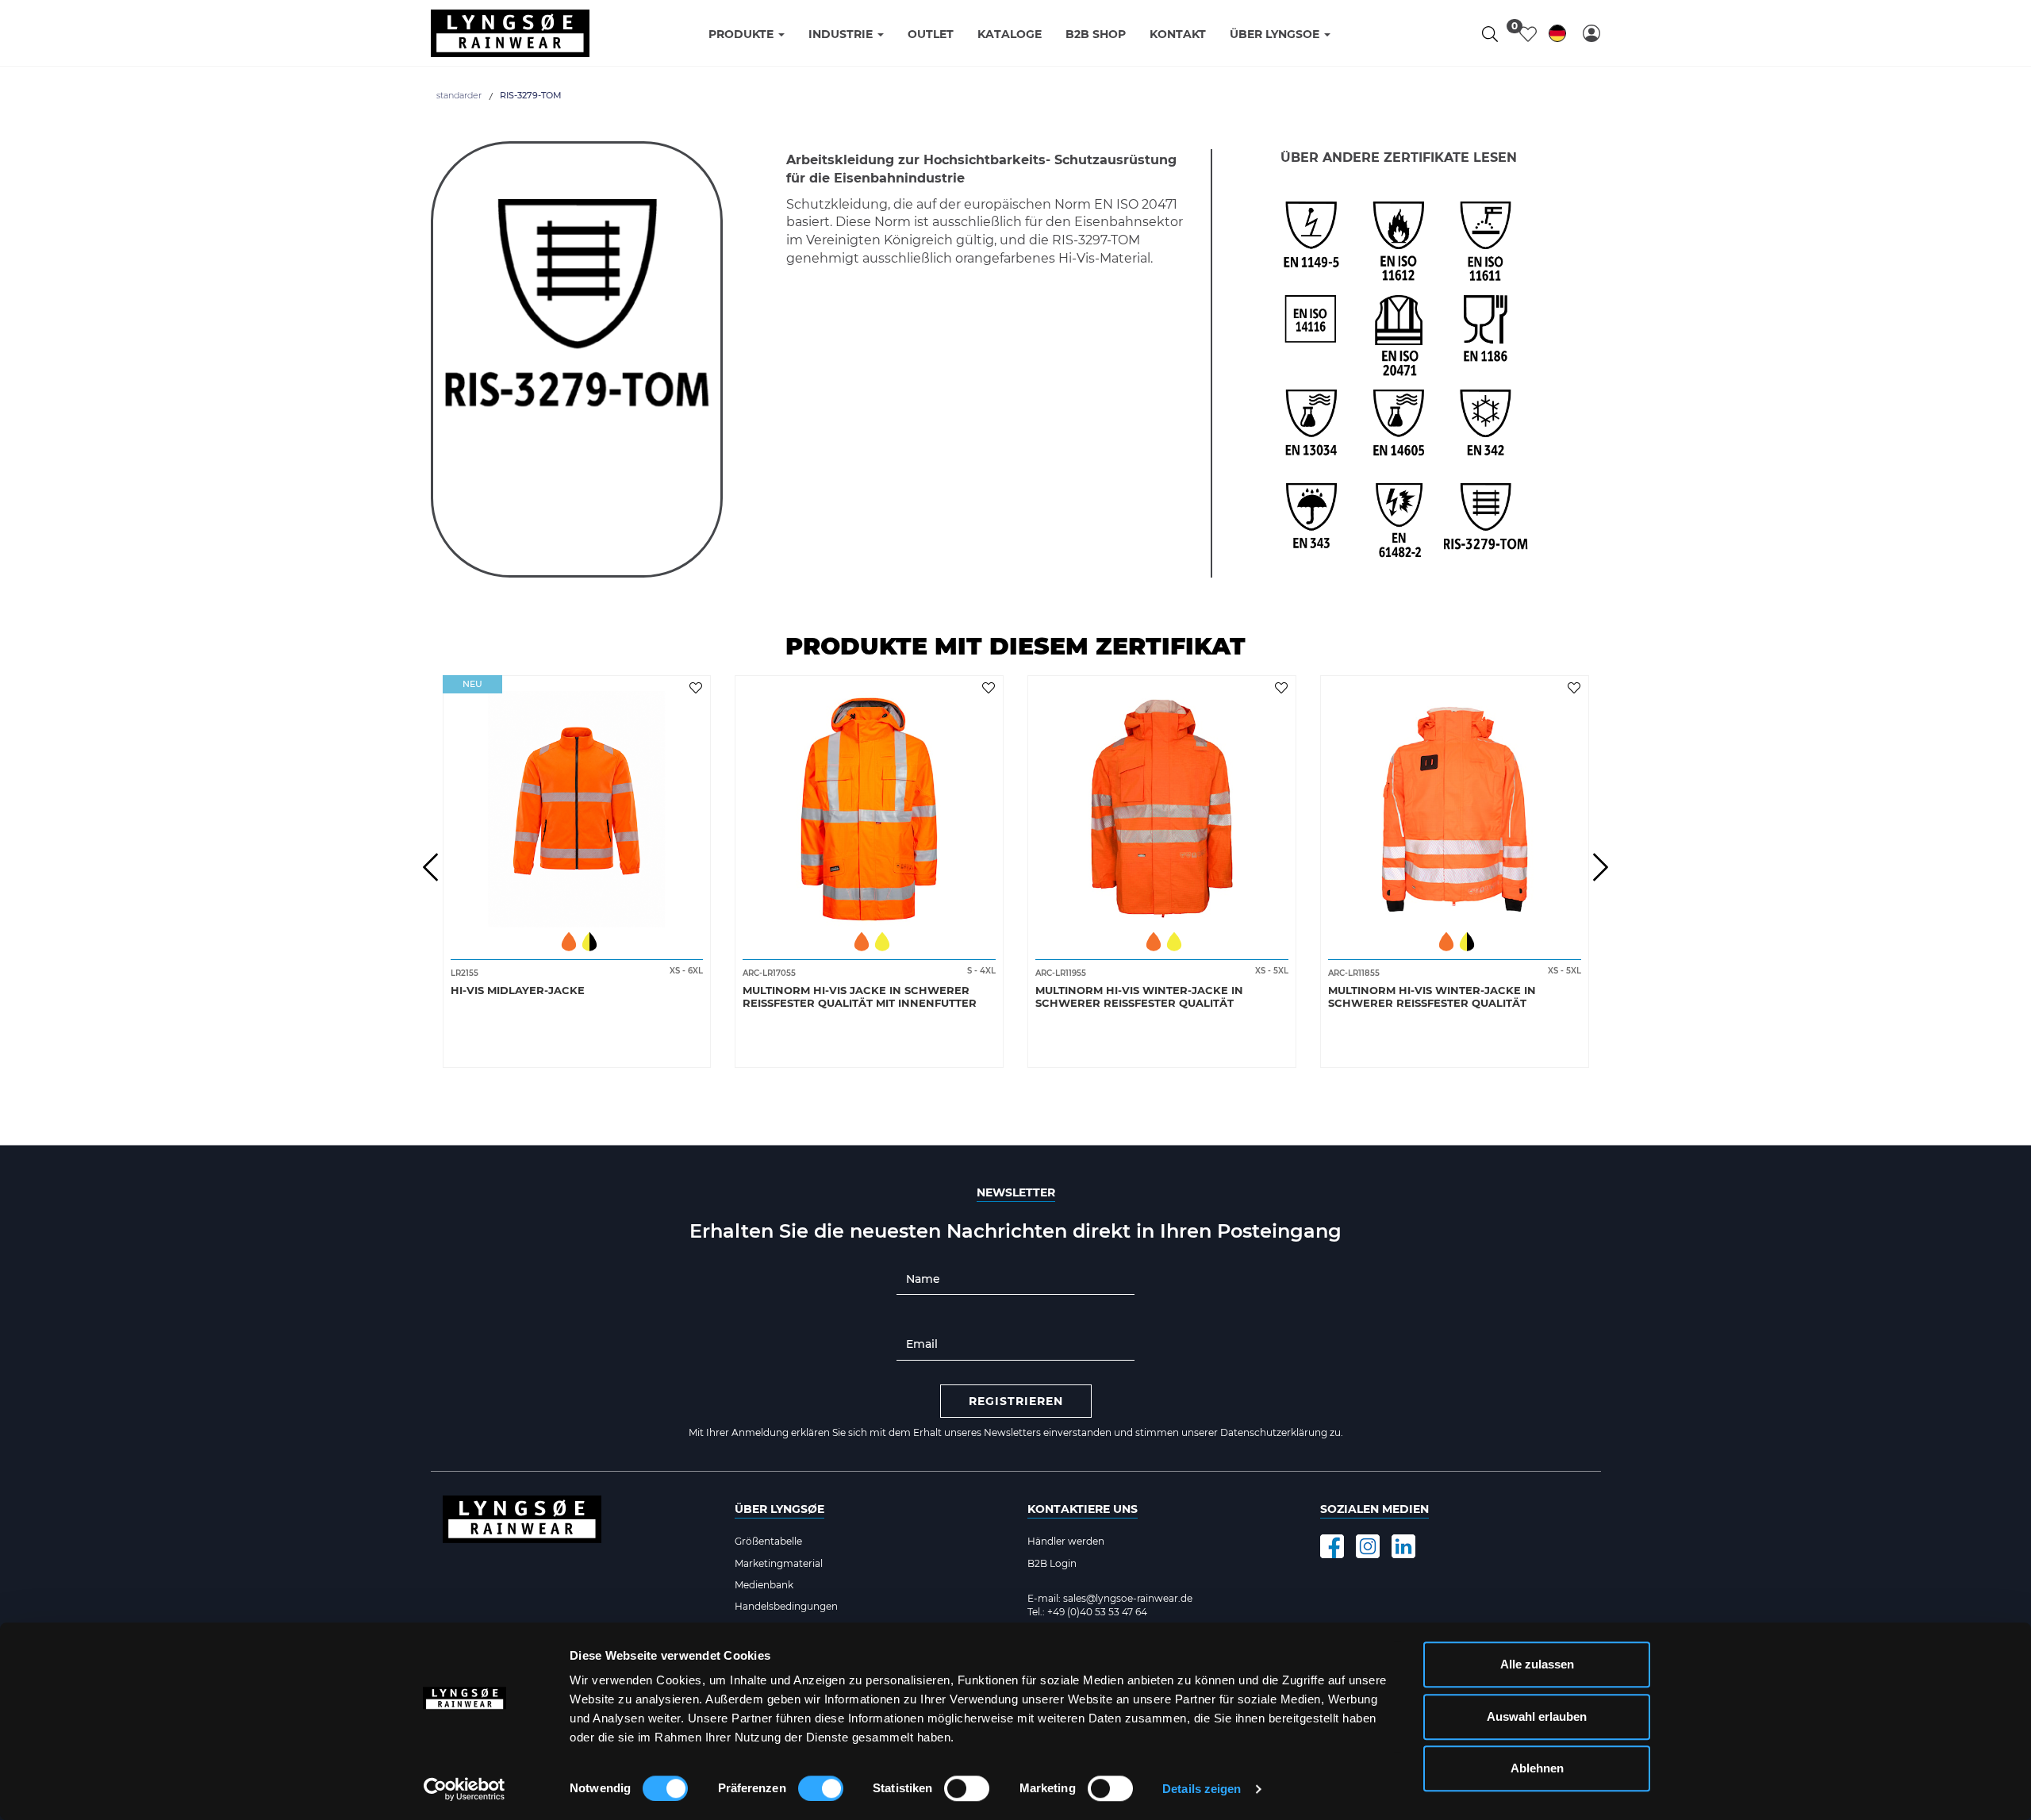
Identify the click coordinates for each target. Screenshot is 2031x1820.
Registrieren (1016, 1401)
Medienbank (764, 1585)
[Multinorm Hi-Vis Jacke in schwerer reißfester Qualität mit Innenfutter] (869, 804)
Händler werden (1066, 1541)
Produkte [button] (743, 34)
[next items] (1601, 867)
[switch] (821, 1788)
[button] (1591, 33)
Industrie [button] (842, 34)
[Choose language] (1557, 36)
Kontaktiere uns (1083, 1509)
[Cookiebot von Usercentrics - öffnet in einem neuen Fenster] (465, 1789)
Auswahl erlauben (1537, 1716)
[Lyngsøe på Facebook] (1332, 1546)
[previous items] (431, 867)
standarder (459, 95)
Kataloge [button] (1010, 34)
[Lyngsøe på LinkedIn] (1403, 1546)
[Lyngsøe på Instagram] (1368, 1546)
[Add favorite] (698, 687)
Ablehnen (1537, 1768)
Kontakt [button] (1178, 34)
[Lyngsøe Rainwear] (510, 33)
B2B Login (1052, 1563)
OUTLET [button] (931, 34)
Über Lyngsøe (779, 1509)
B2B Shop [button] (1096, 34)
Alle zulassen (1537, 1664)
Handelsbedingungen (786, 1606)
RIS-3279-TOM (531, 95)
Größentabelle (768, 1541)
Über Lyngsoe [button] (1276, 34)
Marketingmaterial (779, 1563)
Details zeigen (1202, 1789)
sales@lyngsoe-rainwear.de (1128, 1598)
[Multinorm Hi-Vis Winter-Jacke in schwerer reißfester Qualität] (1162, 804)
